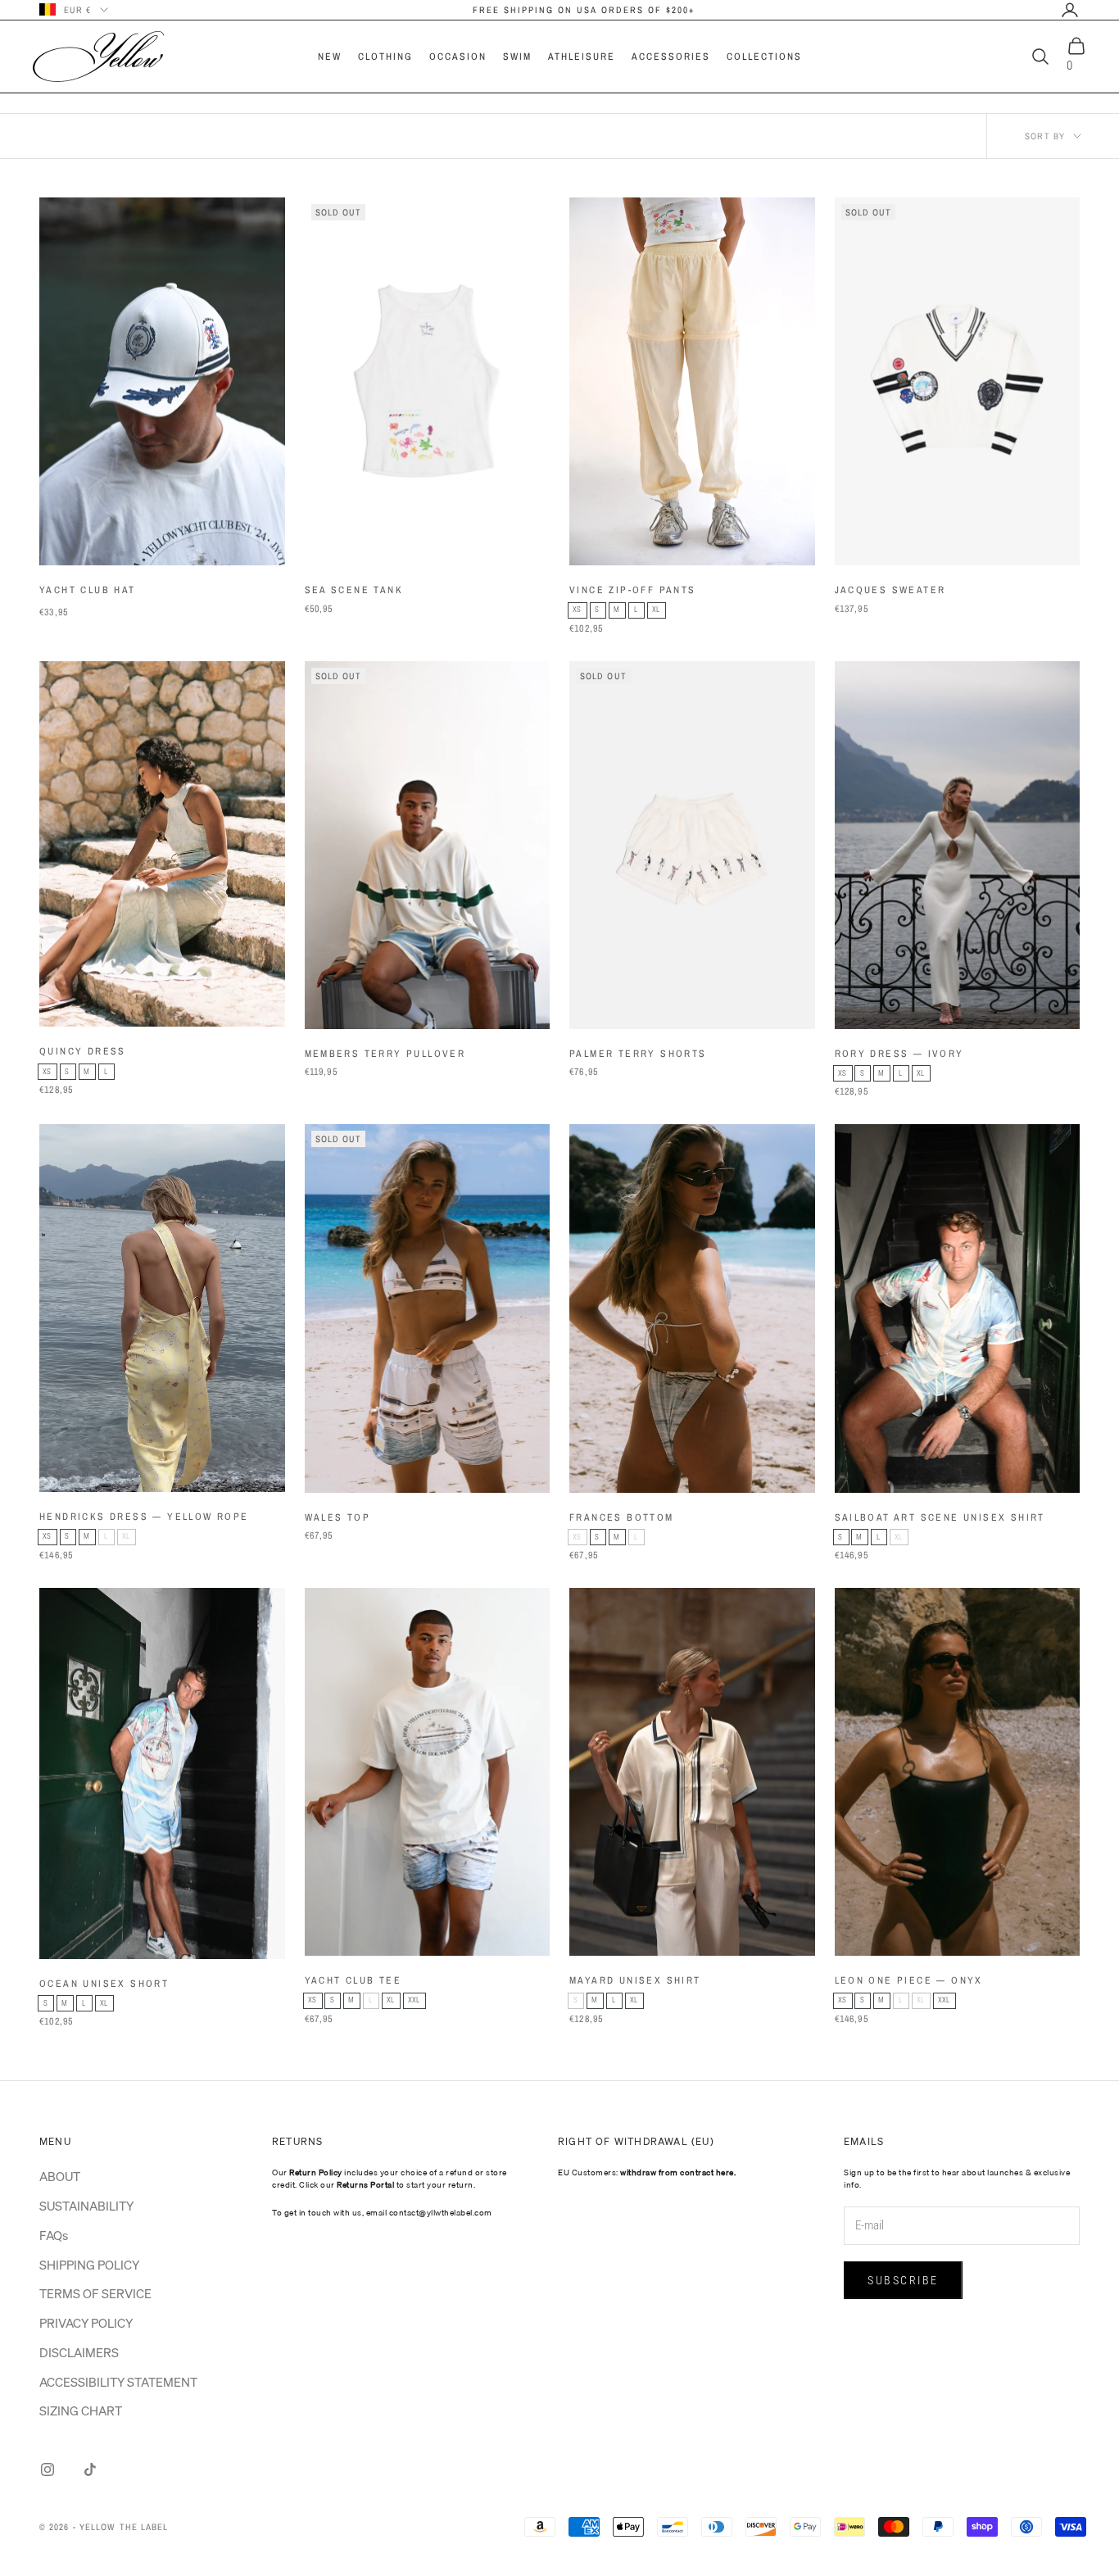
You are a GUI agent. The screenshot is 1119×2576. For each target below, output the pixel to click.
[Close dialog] (858, 1088)
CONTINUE (721, 1345)
